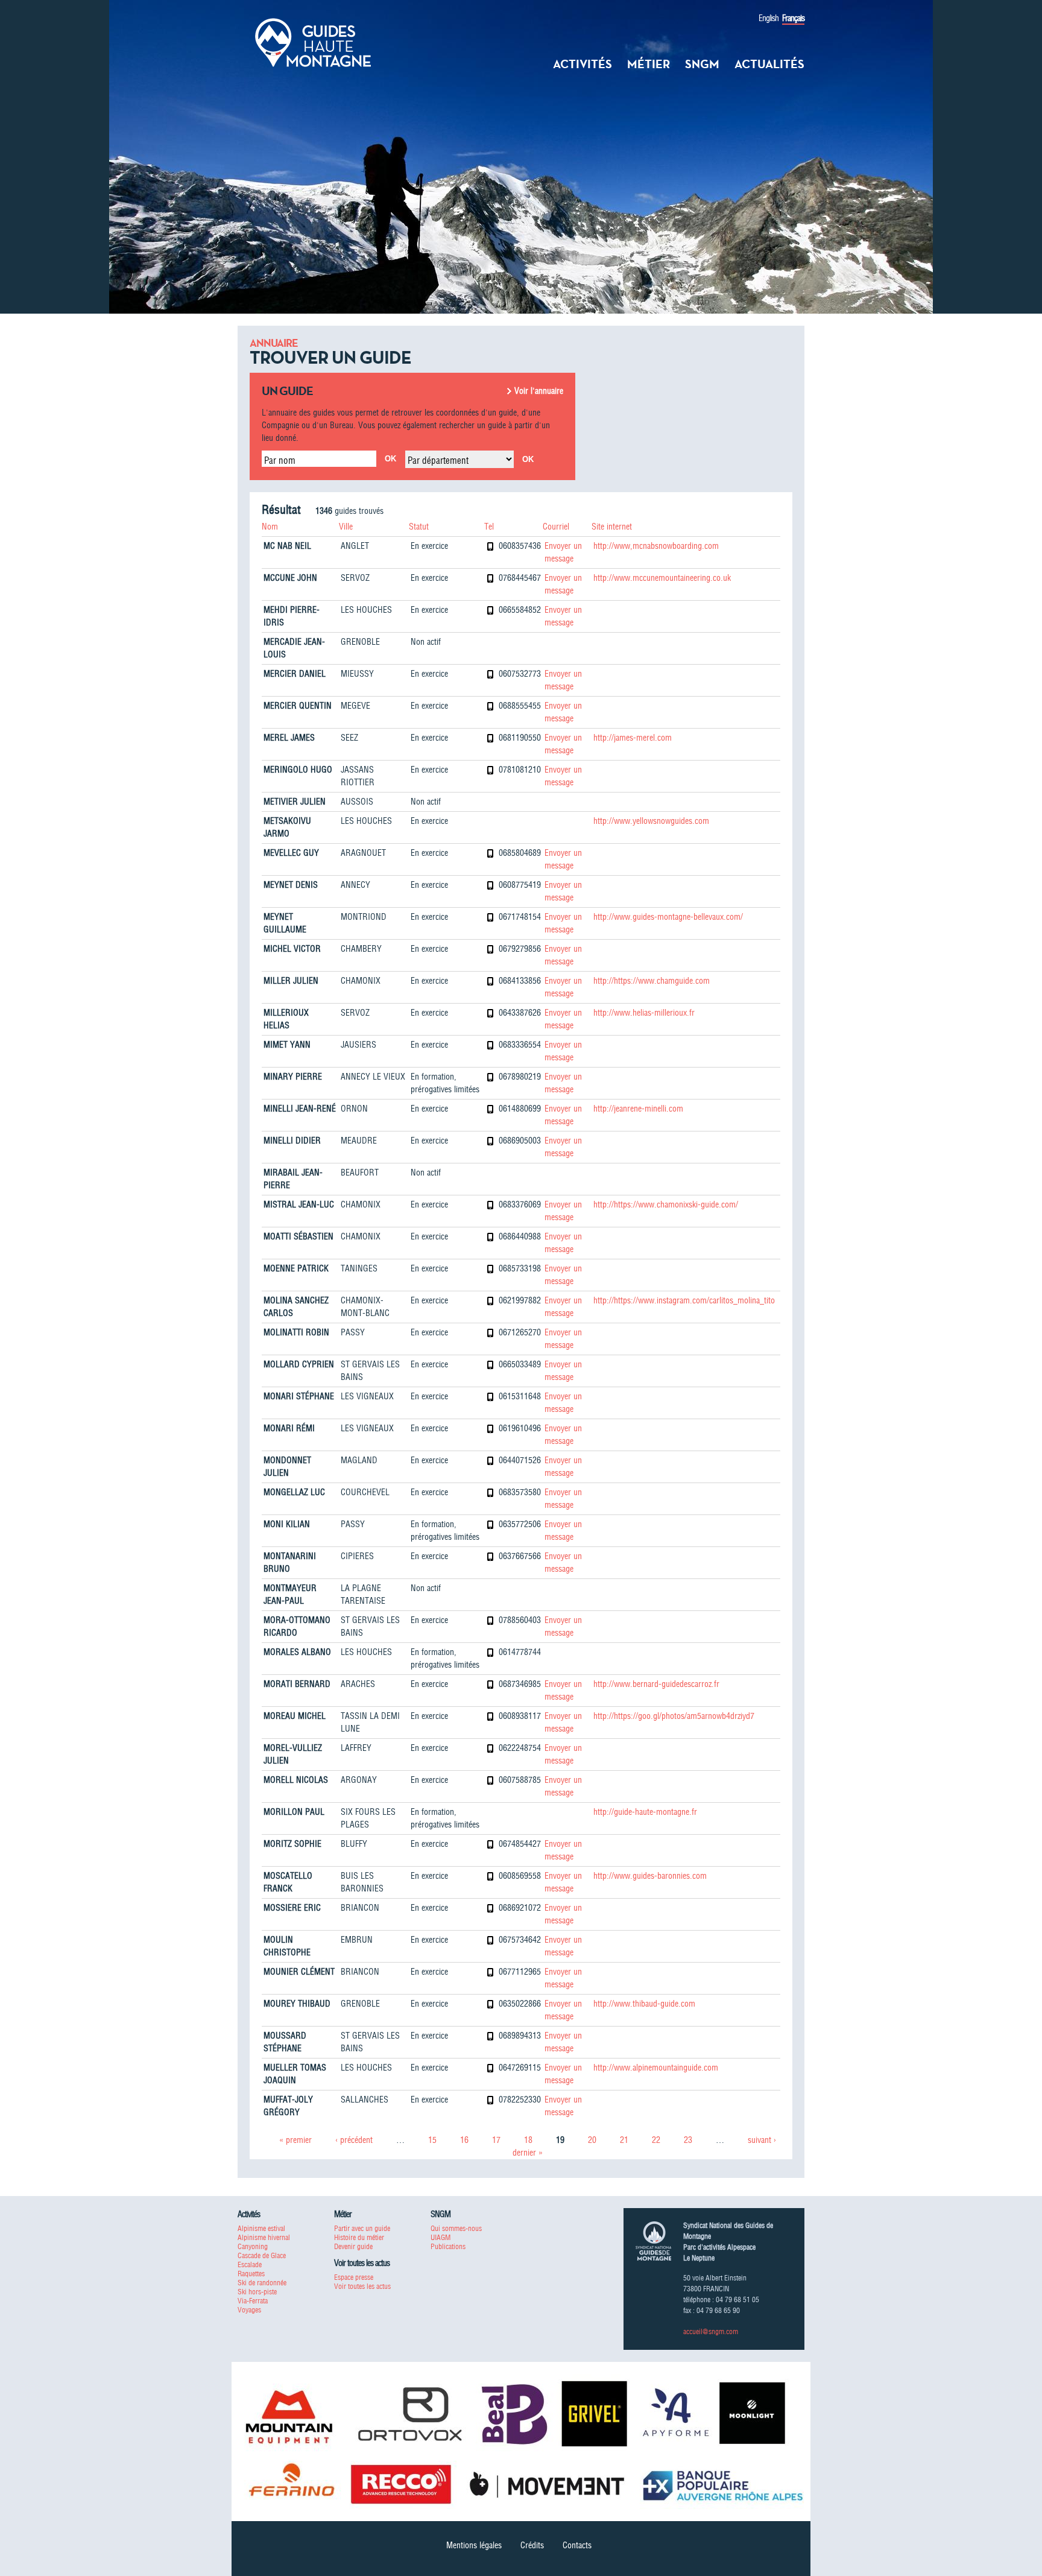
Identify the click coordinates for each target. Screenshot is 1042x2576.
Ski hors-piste (257, 2292)
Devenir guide (353, 2246)
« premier (295, 2140)
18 (528, 2140)
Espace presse (354, 2277)
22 (656, 2140)
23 (688, 2140)
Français (793, 18)
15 (432, 2140)
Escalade (250, 2264)
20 (592, 2140)
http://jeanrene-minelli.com (638, 1109)
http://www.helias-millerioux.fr (644, 1013)
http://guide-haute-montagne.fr (645, 1812)
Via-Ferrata (253, 2301)
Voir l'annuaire (539, 391)
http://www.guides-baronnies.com (650, 1876)
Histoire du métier (359, 2237)
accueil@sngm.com (711, 2331)
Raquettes (251, 2274)
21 (624, 2140)
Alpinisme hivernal (264, 2237)
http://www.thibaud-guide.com (644, 2004)
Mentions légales (474, 2545)
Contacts (577, 2545)
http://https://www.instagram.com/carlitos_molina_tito (684, 1300)
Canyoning (253, 2246)
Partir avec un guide (362, 2228)
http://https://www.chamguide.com (652, 981)
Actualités (769, 64)
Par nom (280, 460)
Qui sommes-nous (456, 2228)
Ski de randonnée (262, 2283)
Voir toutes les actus (362, 2286)
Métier (649, 64)
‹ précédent (354, 2140)
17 (496, 2140)
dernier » (528, 2153)
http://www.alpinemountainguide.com (656, 2068)
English (769, 18)
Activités (583, 64)
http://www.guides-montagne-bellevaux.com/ (668, 917)
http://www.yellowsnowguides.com (651, 821)
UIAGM (440, 2237)
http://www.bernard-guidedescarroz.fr (656, 1684)
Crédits (532, 2545)
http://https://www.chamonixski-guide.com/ (666, 1204)
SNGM (702, 64)
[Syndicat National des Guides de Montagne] (313, 42)
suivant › (762, 2140)
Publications (448, 2246)
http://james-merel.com (633, 738)
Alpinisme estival (261, 2228)
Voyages (249, 2310)
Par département (438, 460)
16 (464, 2140)
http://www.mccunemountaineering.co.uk (662, 578)
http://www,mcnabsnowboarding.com (656, 546)
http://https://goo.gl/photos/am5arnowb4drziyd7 (674, 1716)
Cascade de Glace (262, 2255)
